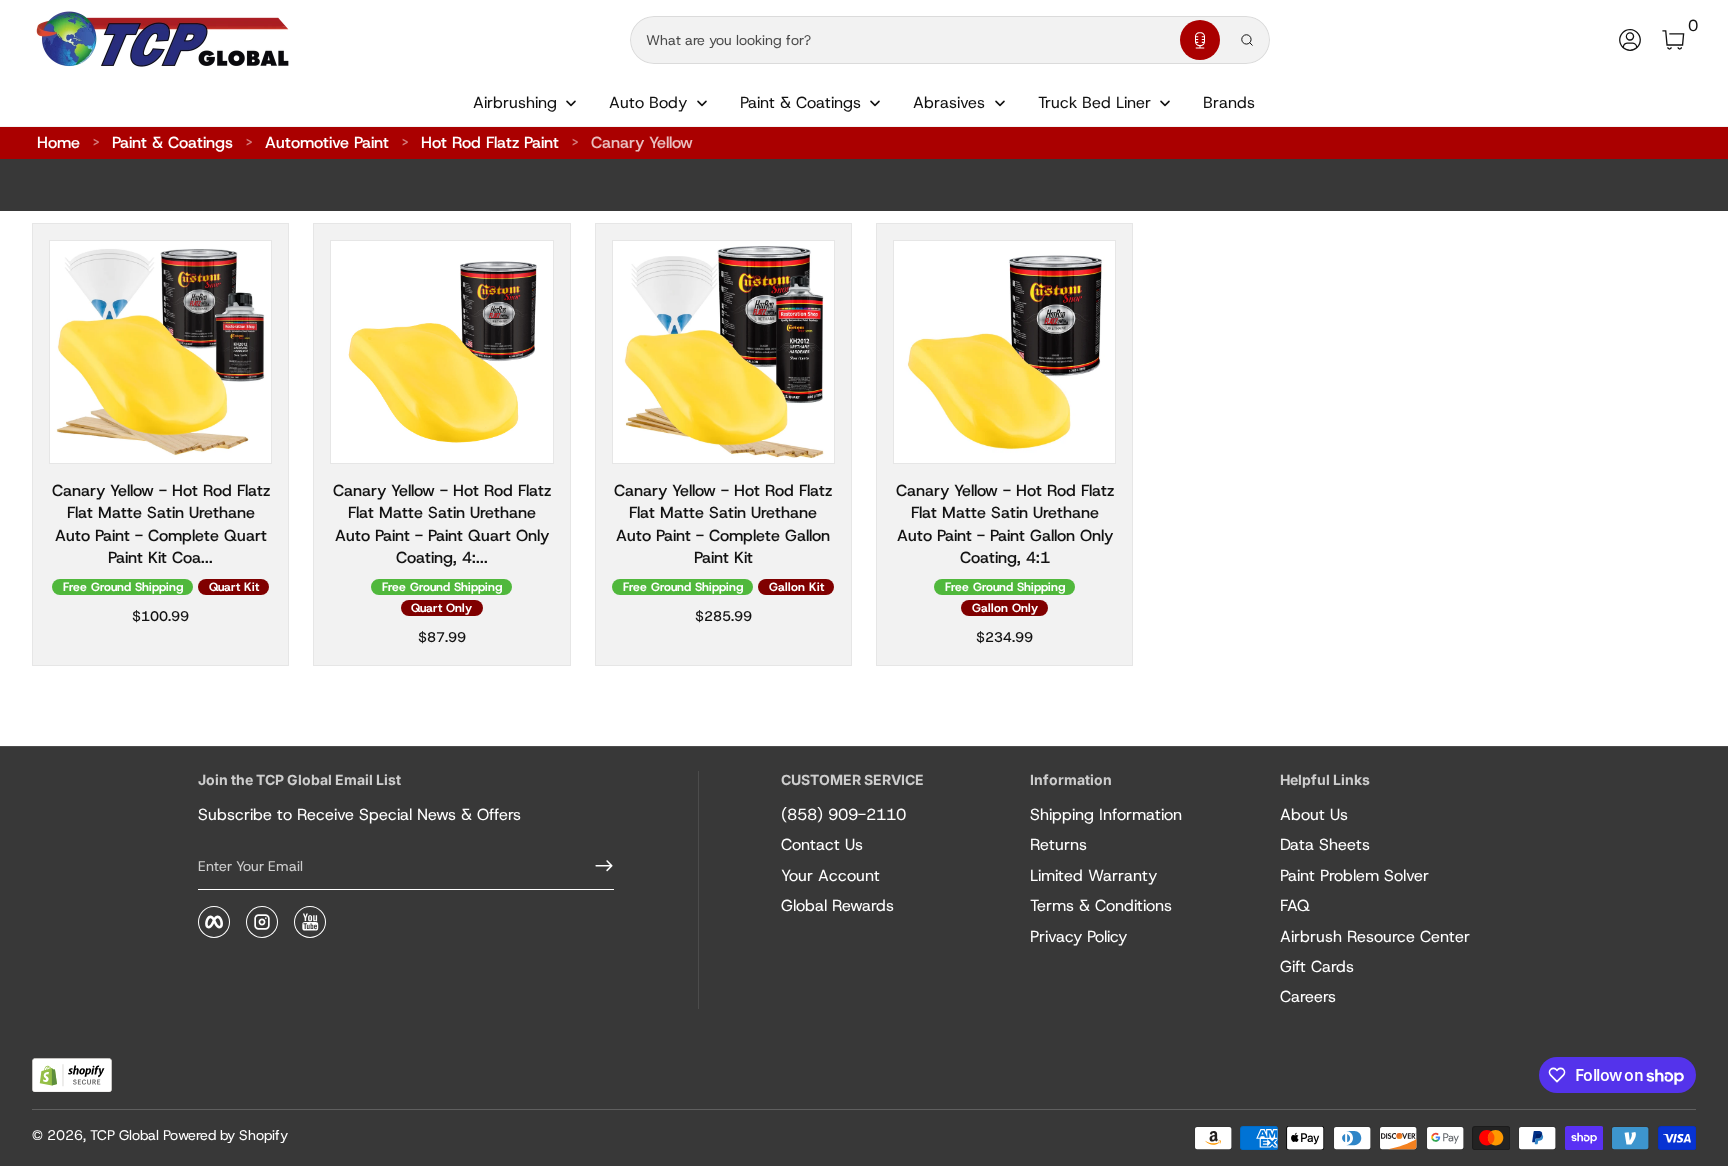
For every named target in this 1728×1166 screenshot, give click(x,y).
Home (58, 142)
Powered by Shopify (225, 1135)
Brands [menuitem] (1229, 102)
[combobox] (901, 40)
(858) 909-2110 (843, 814)
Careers (1308, 996)
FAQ (1295, 905)
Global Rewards (837, 905)
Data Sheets (1325, 844)
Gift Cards (1317, 966)
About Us (1314, 814)
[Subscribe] (596, 866)
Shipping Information (1106, 814)
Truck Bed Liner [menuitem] (1094, 102)
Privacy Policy (1078, 936)
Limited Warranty (1093, 875)
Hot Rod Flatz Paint (490, 142)
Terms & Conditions (1101, 905)
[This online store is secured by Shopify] (72, 1075)
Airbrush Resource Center (1375, 936)
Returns (1058, 844)
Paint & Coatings (172, 142)
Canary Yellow (642, 142)
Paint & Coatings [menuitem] (800, 102)
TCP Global (124, 1135)
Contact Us (822, 844)
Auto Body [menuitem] (648, 102)
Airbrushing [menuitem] (515, 102)
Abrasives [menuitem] (949, 102)
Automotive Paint (327, 142)
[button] (1200, 40)
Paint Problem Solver (1354, 875)
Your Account (830, 875)
